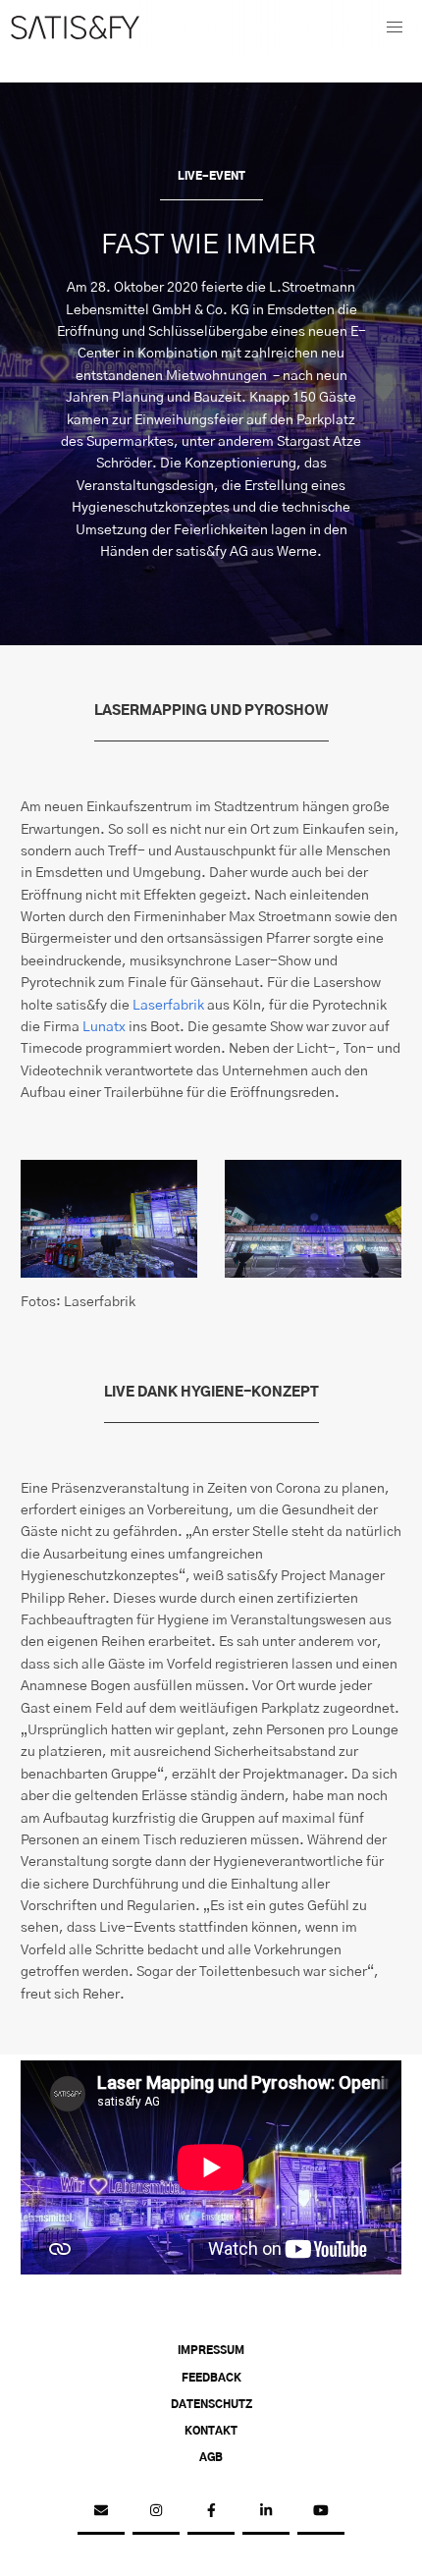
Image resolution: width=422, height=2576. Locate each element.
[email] (101, 2511)
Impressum (211, 2351)
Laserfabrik (168, 1006)
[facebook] (211, 2511)
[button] (395, 27)
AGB (211, 2458)
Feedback (211, 2379)
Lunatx (104, 1027)
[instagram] (156, 2511)
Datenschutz (211, 2405)
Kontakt (211, 2432)
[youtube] (321, 2511)
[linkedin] (266, 2511)
